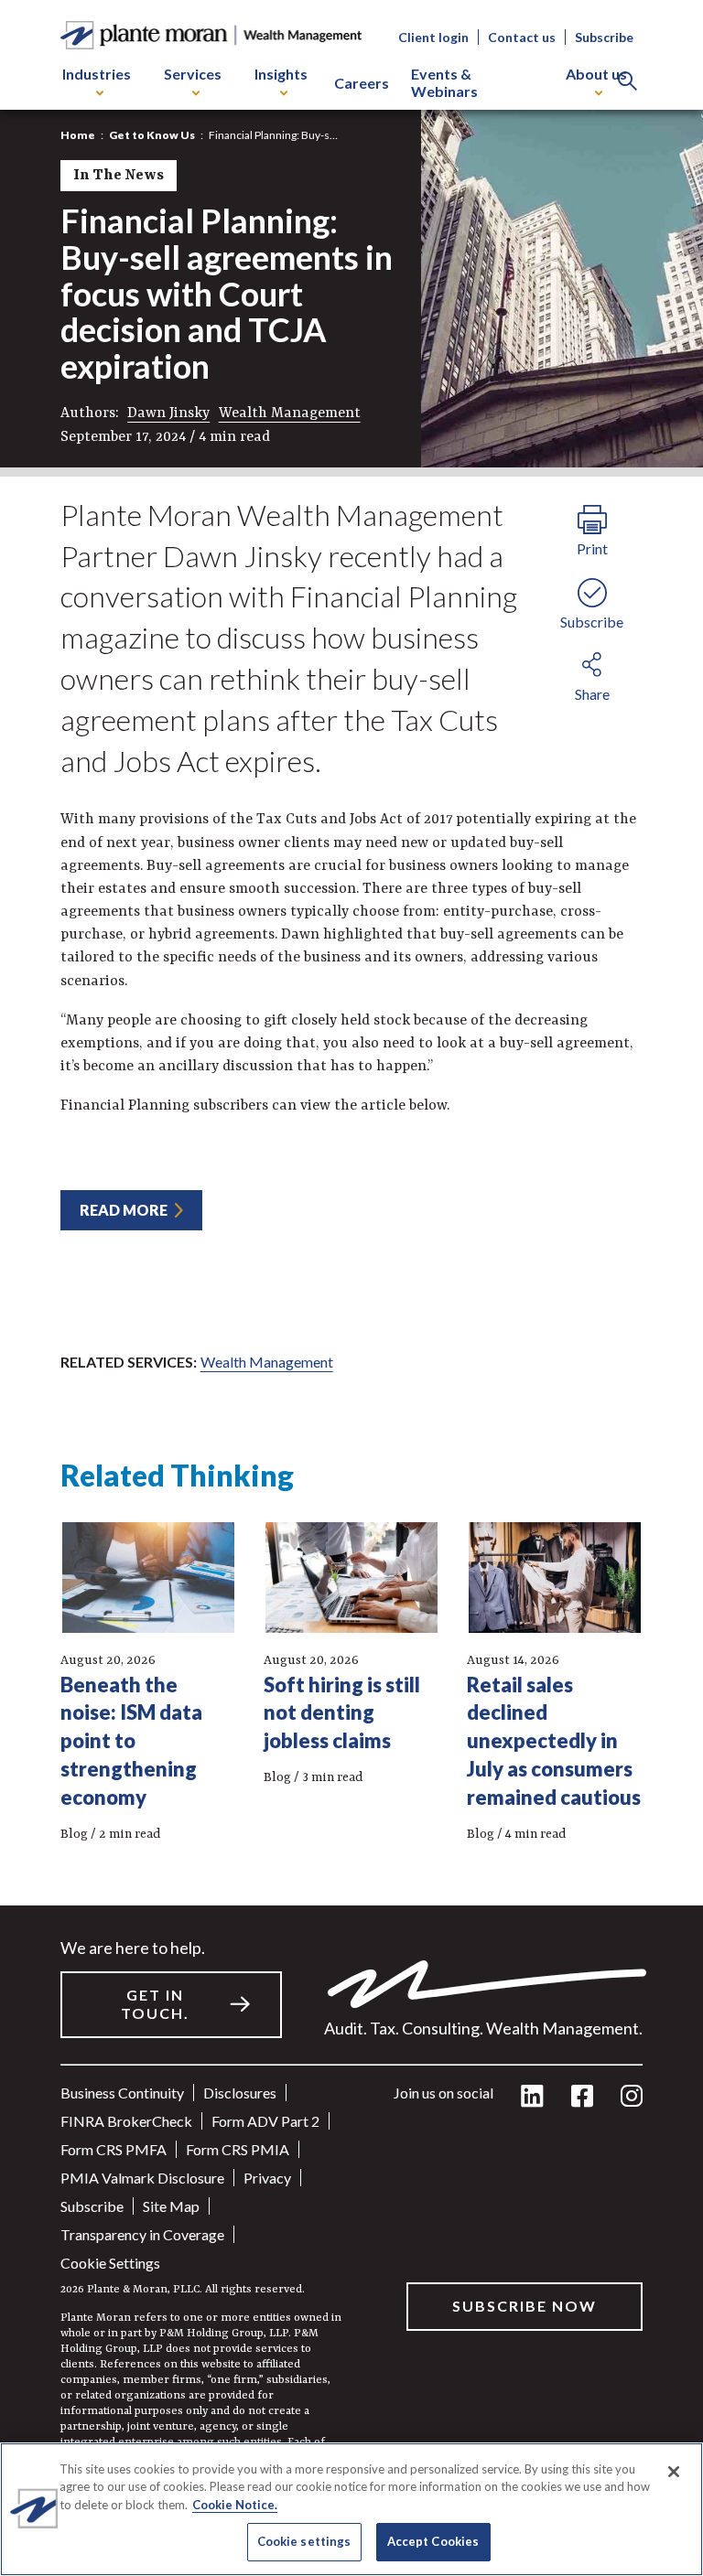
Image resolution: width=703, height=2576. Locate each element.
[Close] (674, 2472)
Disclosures (240, 2093)
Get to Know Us (152, 135)
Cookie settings (110, 2263)
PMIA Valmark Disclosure (142, 2178)
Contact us (522, 37)
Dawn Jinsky (168, 413)
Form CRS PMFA (114, 2149)
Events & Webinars (444, 82)
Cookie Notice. (235, 2505)
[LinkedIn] (532, 2097)
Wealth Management (290, 413)
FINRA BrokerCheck (126, 2121)
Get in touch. (155, 2004)
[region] (351, 2509)
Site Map (171, 2206)
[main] (351, 1288)
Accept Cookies (433, 2541)
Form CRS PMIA (238, 2149)
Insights (281, 74)
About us (596, 74)
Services (193, 74)
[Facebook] (582, 2097)
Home (78, 135)
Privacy (267, 2178)
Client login (433, 37)
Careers (362, 83)
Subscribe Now (525, 2306)
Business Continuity (122, 2093)
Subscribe (604, 37)
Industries (97, 74)
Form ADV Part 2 (265, 2121)
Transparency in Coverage (142, 2234)
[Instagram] (632, 2097)
